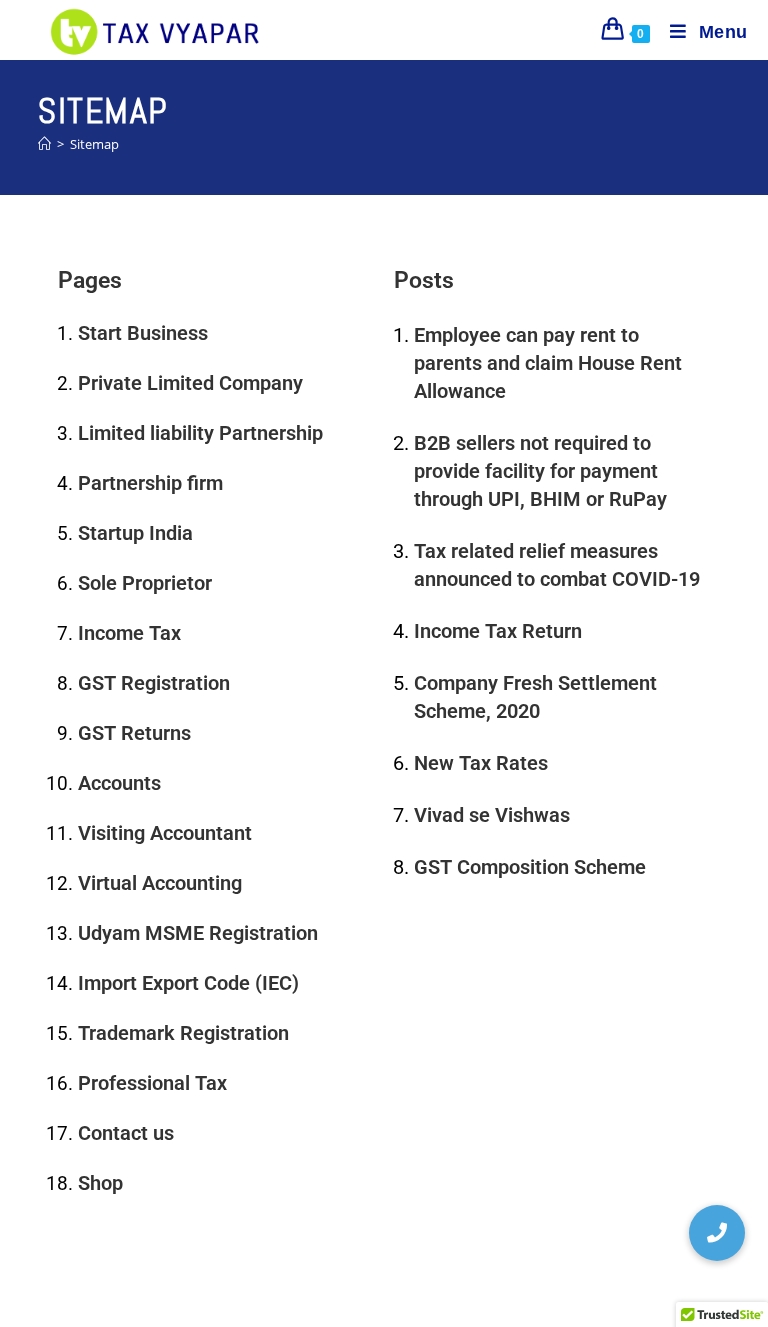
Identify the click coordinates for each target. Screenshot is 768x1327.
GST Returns (134, 733)
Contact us (126, 1133)
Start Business (143, 333)
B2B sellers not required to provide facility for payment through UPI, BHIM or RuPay (540, 471)
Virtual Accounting (160, 883)
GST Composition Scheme (530, 867)
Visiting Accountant (165, 833)
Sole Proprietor (145, 583)
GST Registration (154, 683)
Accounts (119, 783)
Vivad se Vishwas (492, 815)
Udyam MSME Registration (198, 933)
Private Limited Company (190, 383)
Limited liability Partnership (200, 433)
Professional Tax (152, 1083)
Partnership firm (150, 483)
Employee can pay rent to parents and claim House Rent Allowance (548, 363)
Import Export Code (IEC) (188, 983)
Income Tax (129, 633)
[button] (717, 1233)
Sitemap (94, 144)
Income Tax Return (498, 631)
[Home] (44, 144)
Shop (100, 1183)
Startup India (135, 533)
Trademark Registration (183, 1033)
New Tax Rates (481, 763)
